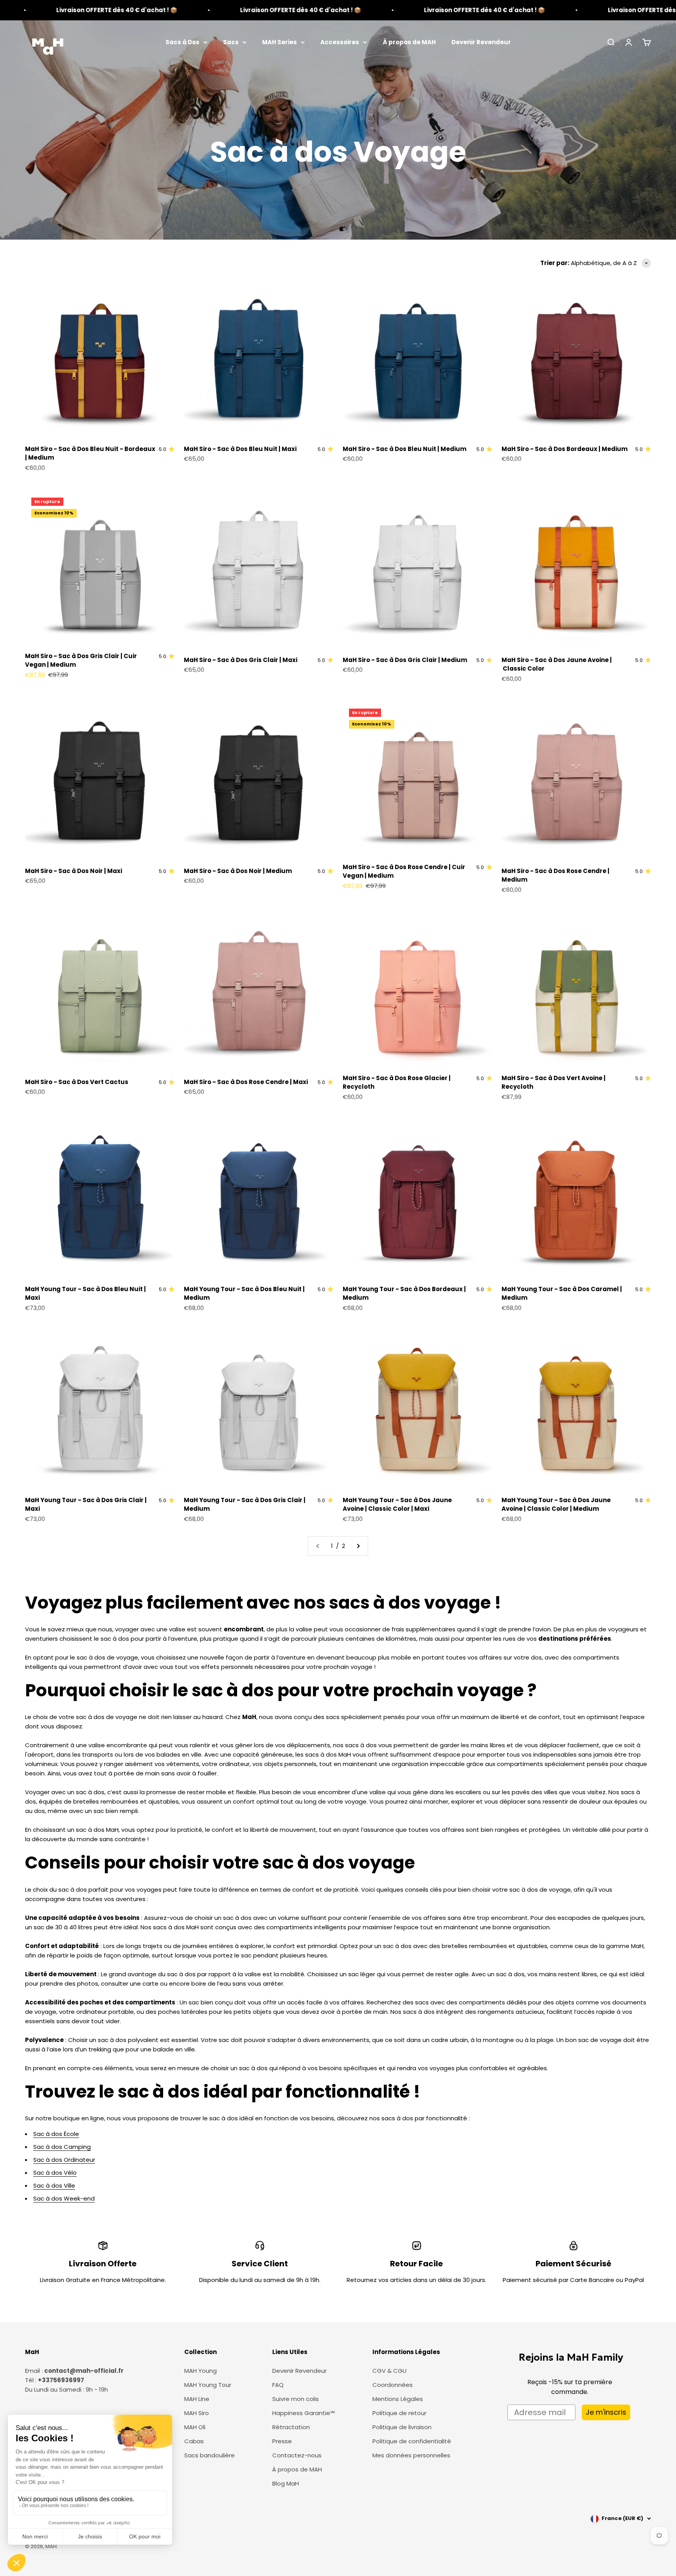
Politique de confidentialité (412, 2441)
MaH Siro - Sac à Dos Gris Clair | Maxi (241, 660)
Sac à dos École (56, 2134)
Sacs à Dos (182, 42)
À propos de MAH (409, 42)
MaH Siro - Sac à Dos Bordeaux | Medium (565, 449)
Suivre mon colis (296, 2399)
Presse (282, 2441)
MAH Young (200, 2371)
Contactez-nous (297, 2455)
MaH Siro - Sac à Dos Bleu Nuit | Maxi (240, 449)
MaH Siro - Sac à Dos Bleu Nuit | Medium (405, 449)
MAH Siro (197, 2413)
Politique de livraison (402, 2427)
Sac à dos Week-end (64, 2198)
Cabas (194, 2441)
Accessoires (340, 42)
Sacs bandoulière (209, 2455)
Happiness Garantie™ (304, 2413)
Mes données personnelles (411, 2455)
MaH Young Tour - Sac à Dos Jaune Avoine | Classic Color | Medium (556, 1504)
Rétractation (291, 2427)
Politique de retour (399, 2413)
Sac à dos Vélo (55, 2173)
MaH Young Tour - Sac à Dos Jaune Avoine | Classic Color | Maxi (397, 1504)
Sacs (231, 42)
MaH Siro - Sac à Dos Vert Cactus (77, 1082)
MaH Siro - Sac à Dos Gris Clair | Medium (405, 660)
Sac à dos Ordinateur (64, 2160)
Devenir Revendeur (481, 42)
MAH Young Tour (208, 2385)
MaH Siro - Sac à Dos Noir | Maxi (74, 871)
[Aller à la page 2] (358, 1546)
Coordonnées (393, 2385)
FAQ (278, 2385)
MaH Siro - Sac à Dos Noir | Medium (238, 871)
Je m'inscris (606, 2412)
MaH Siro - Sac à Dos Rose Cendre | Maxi (246, 1082)
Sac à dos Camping (62, 2147)
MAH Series (280, 42)
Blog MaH (286, 2483)
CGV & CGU (389, 2371)
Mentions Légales (398, 2399)
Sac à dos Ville (54, 2185)
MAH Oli (195, 2427)
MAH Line (197, 2399)
